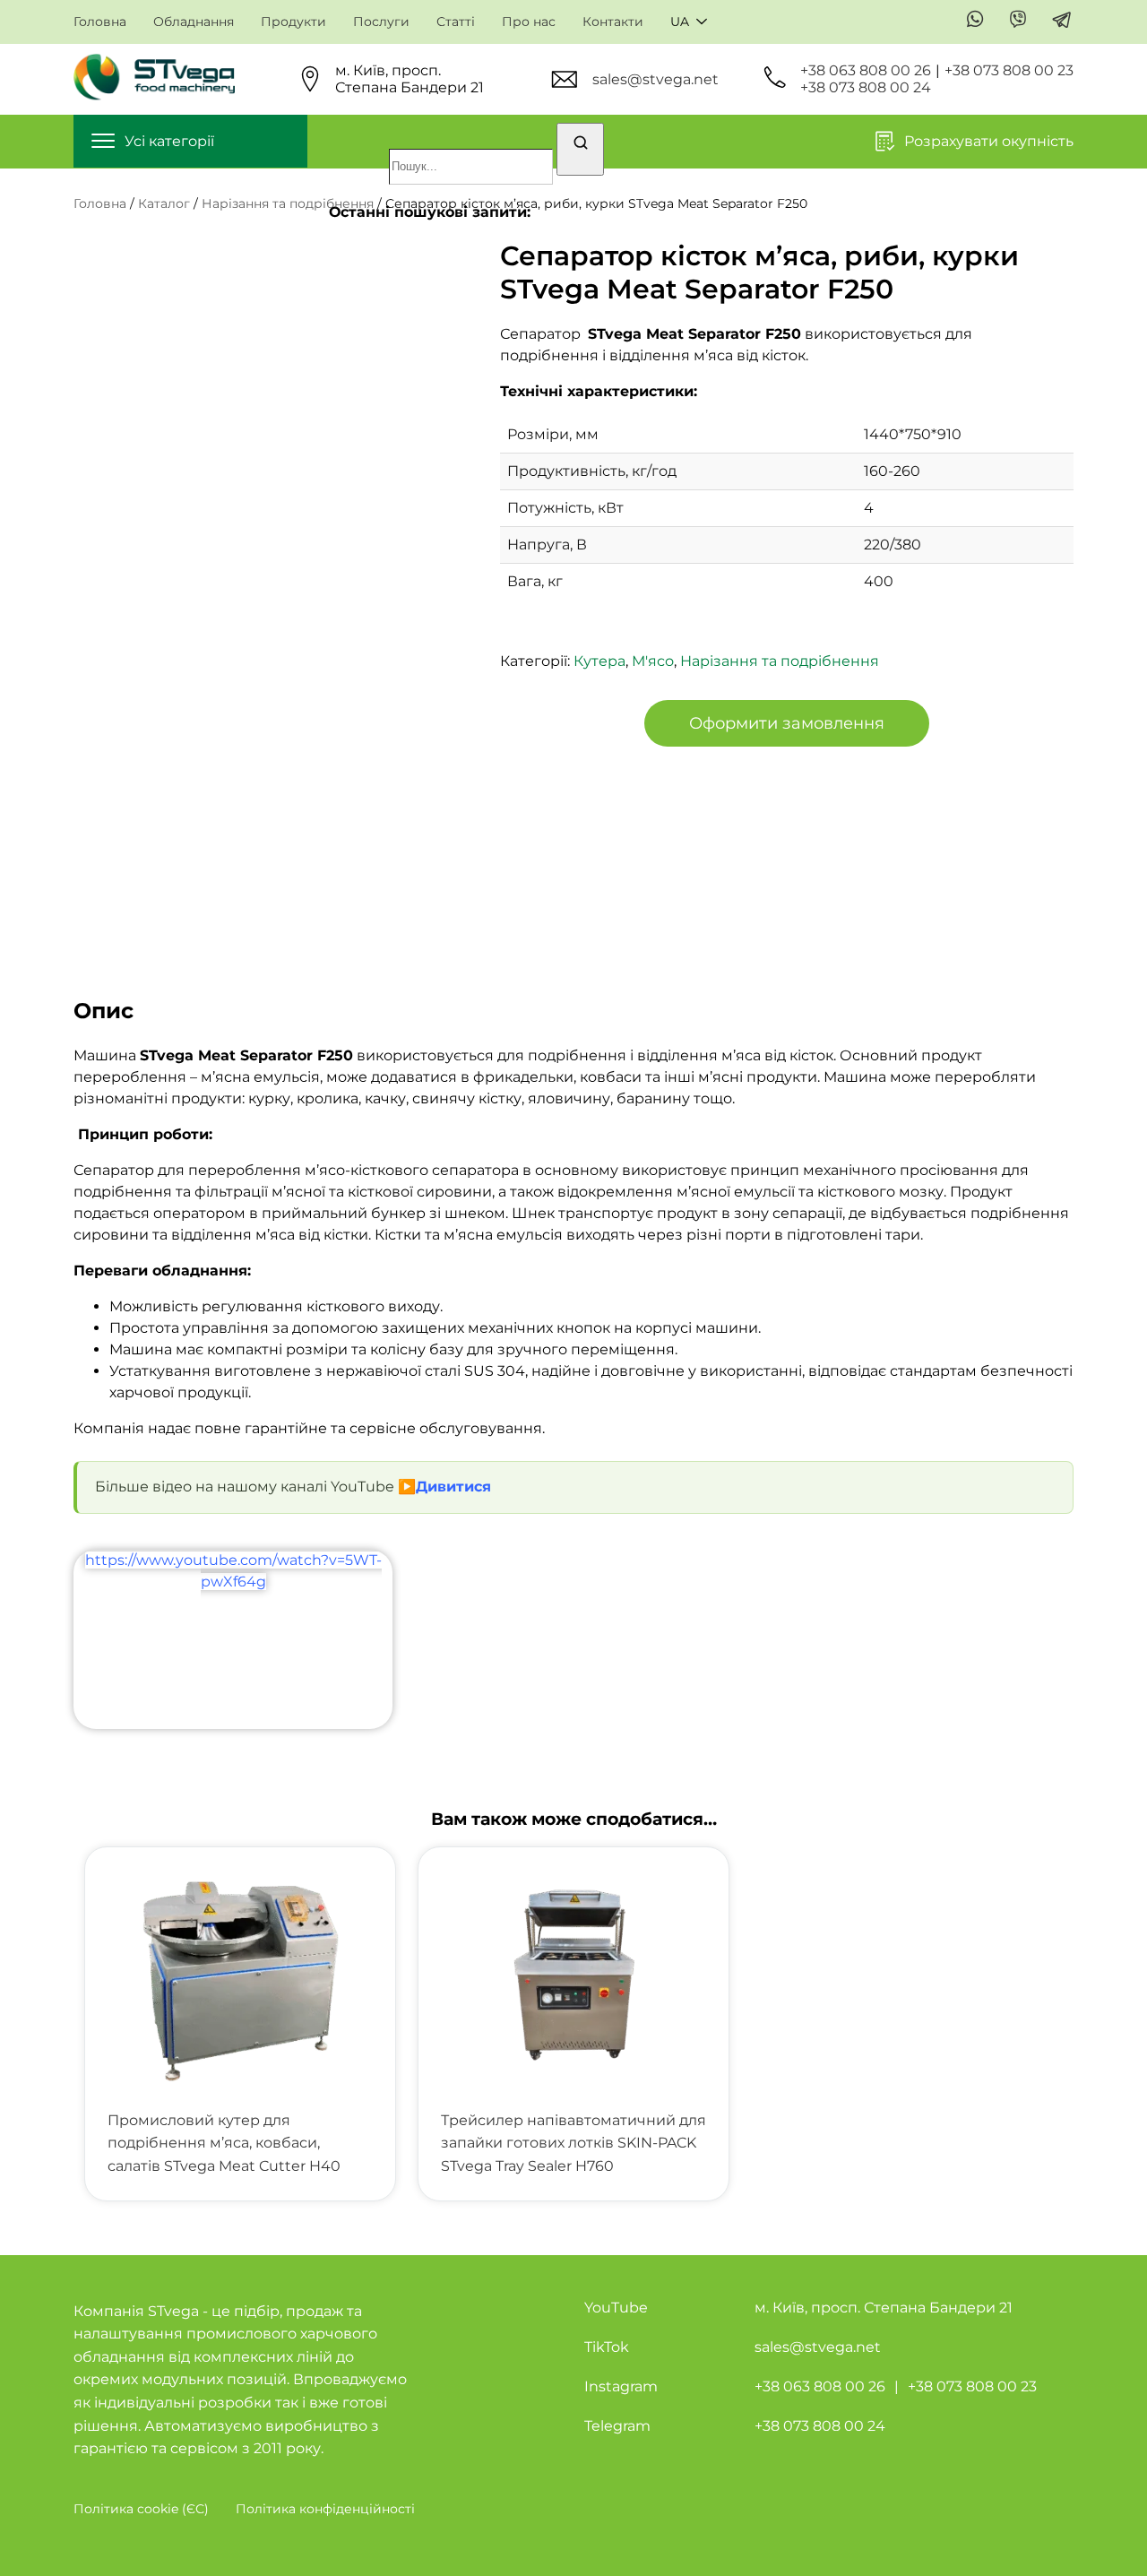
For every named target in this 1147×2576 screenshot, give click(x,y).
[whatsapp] (975, 21)
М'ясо (653, 661)
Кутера (599, 661)
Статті (456, 22)
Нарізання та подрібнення (288, 203)
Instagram (621, 2386)
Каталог (164, 203)
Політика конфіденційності (325, 2509)
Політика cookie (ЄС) (141, 2509)
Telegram (617, 2426)
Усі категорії (169, 141)
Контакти (613, 22)
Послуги (381, 22)
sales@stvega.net (655, 79)
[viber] (1018, 21)
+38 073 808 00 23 (1009, 70)
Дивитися (453, 1487)
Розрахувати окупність (989, 141)
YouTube (616, 2308)
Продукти (293, 22)
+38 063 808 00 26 (866, 70)
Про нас (529, 22)
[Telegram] (1062, 22)
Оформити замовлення (787, 723)
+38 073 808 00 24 (866, 87)
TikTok (607, 2347)
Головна (100, 22)
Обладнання (194, 22)
